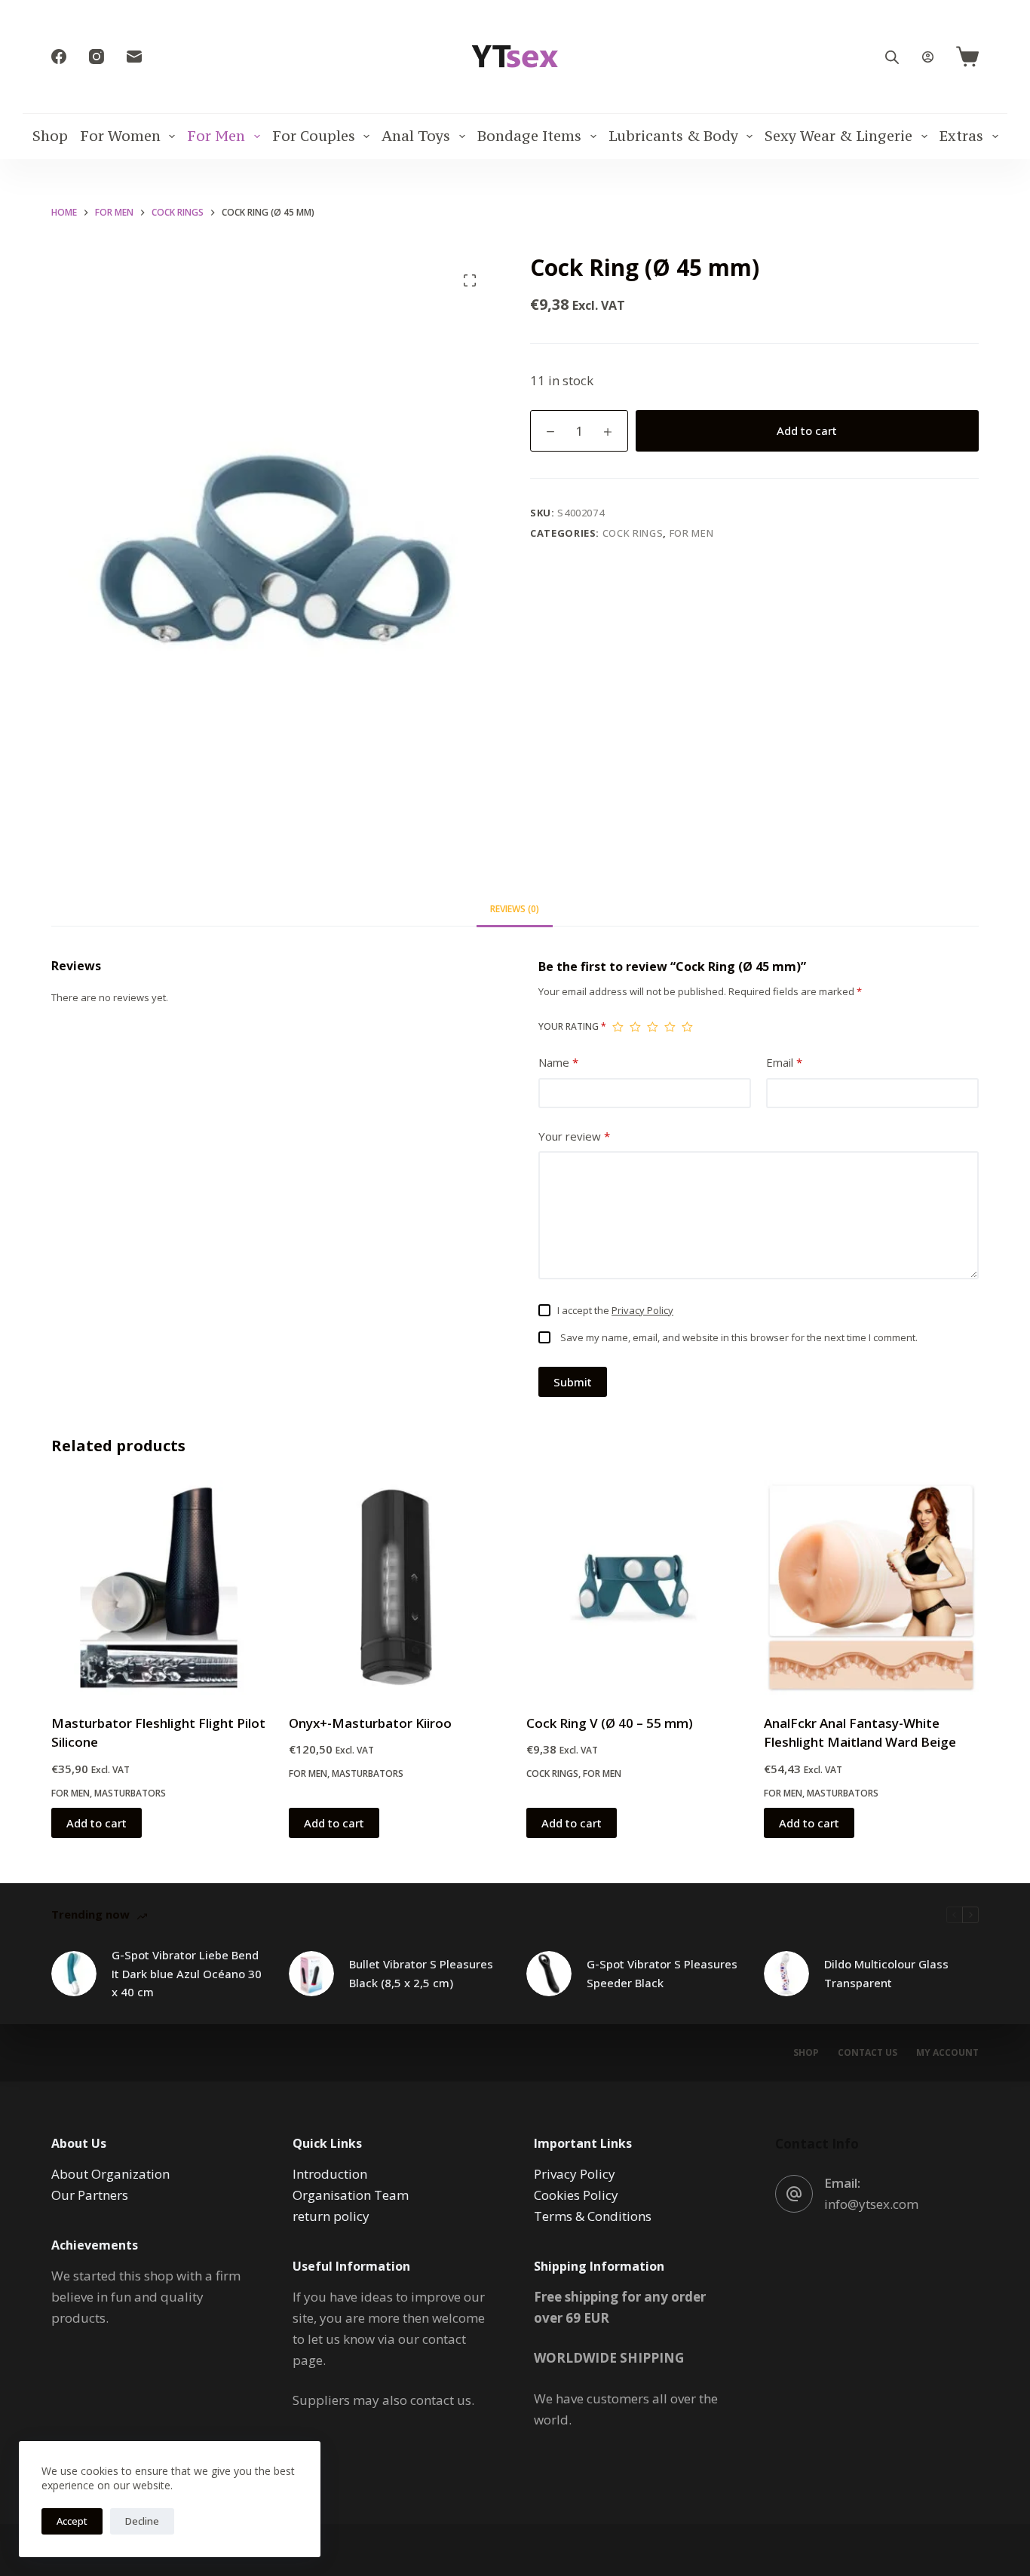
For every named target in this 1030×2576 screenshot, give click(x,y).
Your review (574, 1136)
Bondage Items (529, 136)
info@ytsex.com (871, 2204)
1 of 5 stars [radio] (618, 1027)
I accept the (615, 1310)
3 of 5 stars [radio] (653, 1027)
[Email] (134, 57)
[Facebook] (59, 57)
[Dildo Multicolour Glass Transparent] (786, 1974)
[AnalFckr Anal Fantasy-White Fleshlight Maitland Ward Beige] (871, 1587)
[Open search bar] (892, 57)
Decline (142, 2521)
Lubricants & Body (673, 136)
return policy (331, 2216)
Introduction (330, 2174)
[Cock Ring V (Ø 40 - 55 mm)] (634, 1587)
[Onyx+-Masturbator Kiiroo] (396, 1587)
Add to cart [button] (97, 1823)
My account (947, 2053)
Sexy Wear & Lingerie (838, 136)
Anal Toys (416, 136)
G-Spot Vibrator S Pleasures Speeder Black (662, 1973)
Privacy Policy (642, 1310)
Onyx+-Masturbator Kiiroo (370, 1723)
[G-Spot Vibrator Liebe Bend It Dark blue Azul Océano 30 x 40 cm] (74, 1974)
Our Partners (90, 2195)
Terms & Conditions (593, 2216)
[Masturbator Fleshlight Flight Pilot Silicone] (159, 1587)
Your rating (572, 1026)
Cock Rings (633, 533)
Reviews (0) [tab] (515, 909)
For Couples (314, 136)
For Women (120, 136)
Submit (573, 1382)
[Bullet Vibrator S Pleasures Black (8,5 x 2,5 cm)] (311, 1974)
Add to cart (807, 430)
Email (784, 1062)
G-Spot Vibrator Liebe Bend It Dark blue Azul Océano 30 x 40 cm (187, 1974)
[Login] (928, 57)
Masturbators (130, 1793)
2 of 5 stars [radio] (635, 1027)
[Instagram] (97, 57)
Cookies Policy (576, 2195)
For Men (216, 136)
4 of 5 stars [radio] (670, 1027)
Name (558, 1062)
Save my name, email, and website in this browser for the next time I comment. (739, 1337)
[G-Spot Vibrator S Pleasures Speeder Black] (549, 1974)
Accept (72, 2521)
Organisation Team (351, 2195)
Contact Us (868, 2053)
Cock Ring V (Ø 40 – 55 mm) (610, 1723)
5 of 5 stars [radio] (687, 1027)
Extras (961, 136)
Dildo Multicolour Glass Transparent (886, 1973)
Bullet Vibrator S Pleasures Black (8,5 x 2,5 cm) (421, 1973)
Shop (50, 136)
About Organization (110, 2174)
